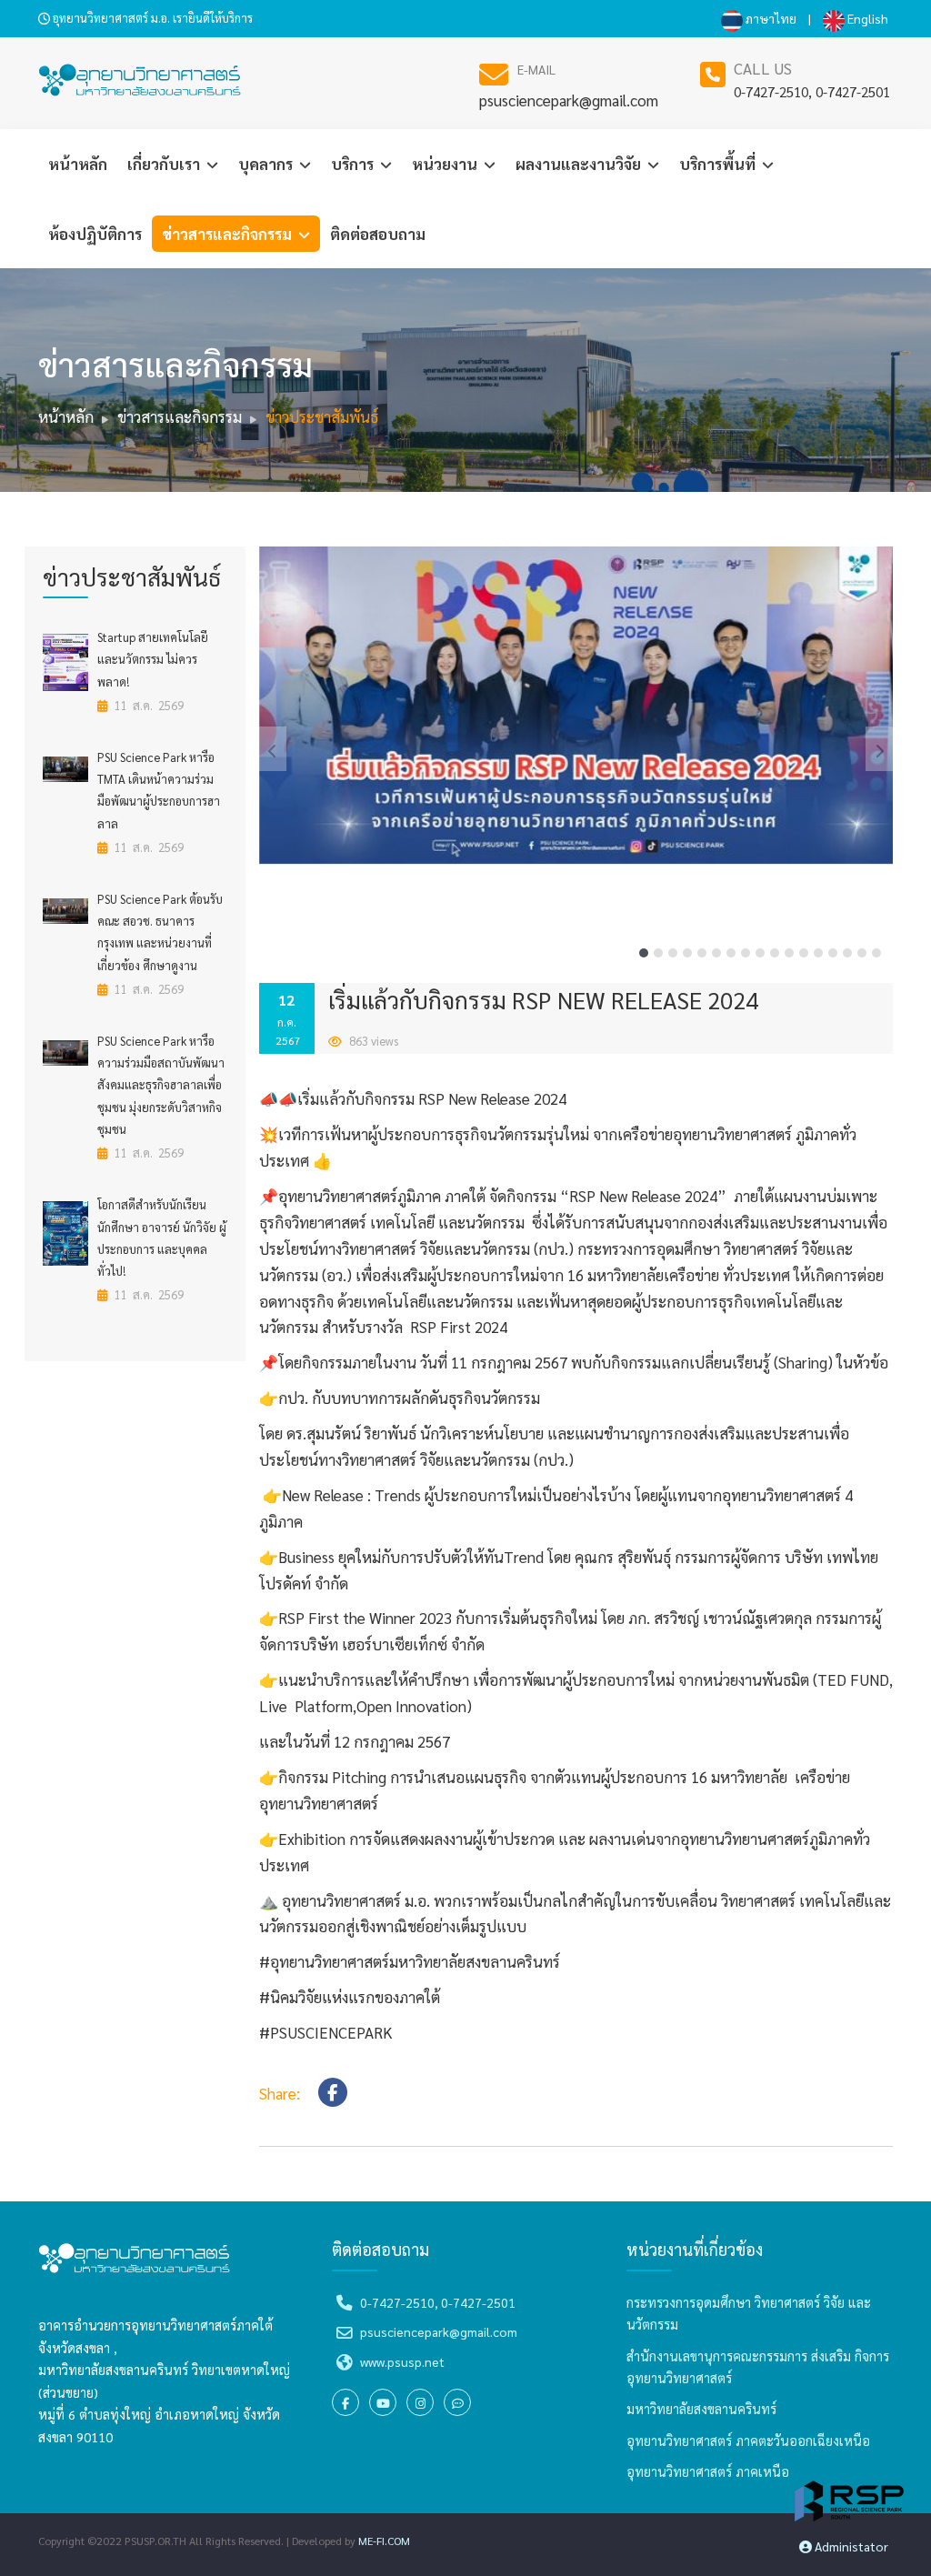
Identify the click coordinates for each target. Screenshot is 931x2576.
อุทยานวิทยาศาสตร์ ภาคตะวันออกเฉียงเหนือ (748, 2441)
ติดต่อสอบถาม (378, 234)
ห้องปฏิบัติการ (95, 234)
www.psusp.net (402, 2361)
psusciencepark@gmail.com (569, 100)
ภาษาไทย (770, 18)
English (866, 18)
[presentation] (273, 749)
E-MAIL (536, 69)
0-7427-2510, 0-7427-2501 (812, 91)
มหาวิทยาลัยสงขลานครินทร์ (701, 2409)
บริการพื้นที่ (719, 164)
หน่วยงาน (446, 164)
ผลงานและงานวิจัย (580, 164)
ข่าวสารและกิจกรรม (229, 234)
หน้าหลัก (78, 164)
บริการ (354, 164)
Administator (850, 2546)
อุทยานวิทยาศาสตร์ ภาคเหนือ (708, 2471)
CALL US (763, 68)
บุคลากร (267, 164)
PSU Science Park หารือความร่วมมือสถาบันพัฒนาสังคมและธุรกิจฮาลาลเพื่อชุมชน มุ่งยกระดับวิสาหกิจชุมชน (161, 1085)
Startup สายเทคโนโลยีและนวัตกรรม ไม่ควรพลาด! (153, 659)
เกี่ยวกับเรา (165, 164)
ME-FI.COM (384, 2541)
